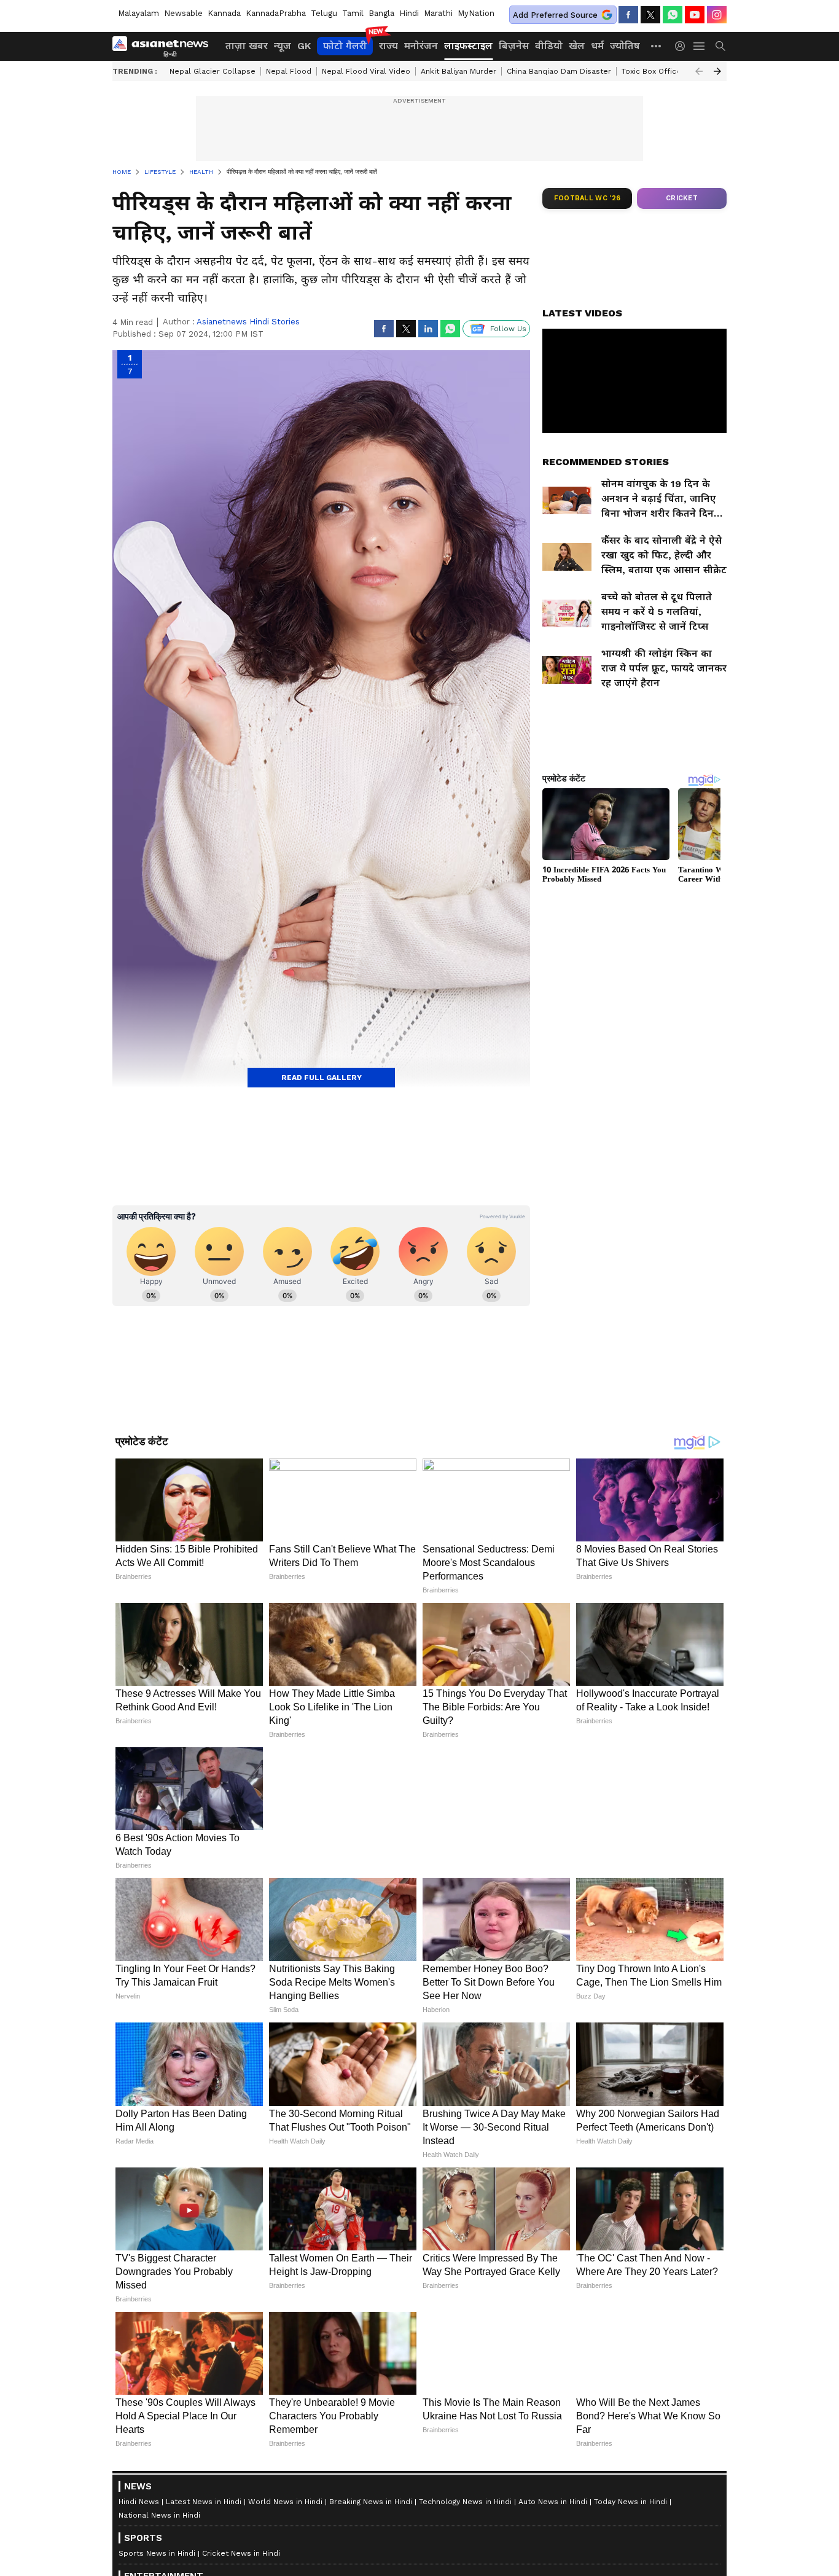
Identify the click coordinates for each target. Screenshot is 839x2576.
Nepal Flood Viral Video (366, 71)
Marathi (438, 13)
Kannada (224, 13)
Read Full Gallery (322, 1078)
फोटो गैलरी (345, 46)
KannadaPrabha (276, 13)
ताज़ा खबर (247, 46)
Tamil (353, 13)
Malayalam (139, 13)
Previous (699, 71)
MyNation (476, 13)
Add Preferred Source (555, 15)
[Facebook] (628, 15)
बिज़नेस (514, 46)
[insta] (717, 15)
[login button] (683, 46)
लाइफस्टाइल (468, 46)
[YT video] (695, 15)
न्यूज (283, 46)
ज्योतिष (625, 46)
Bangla (381, 13)
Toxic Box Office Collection (672, 71)
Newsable (183, 13)
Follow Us (508, 329)
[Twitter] (650, 15)
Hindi (409, 13)
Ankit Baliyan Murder (459, 71)
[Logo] (165, 46)
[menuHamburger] (700, 46)
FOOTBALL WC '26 (587, 198)
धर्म (597, 46)
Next (717, 71)
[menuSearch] (720, 46)
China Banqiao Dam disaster (559, 71)
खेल (577, 46)
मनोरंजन (421, 46)
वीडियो (549, 46)
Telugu (324, 13)
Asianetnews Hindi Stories (248, 322)
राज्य (388, 46)
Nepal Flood (289, 71)
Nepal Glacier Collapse (213, 71)
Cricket (682, 198)
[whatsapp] (673, 15)
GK (304, 46)
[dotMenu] (657, 46)
